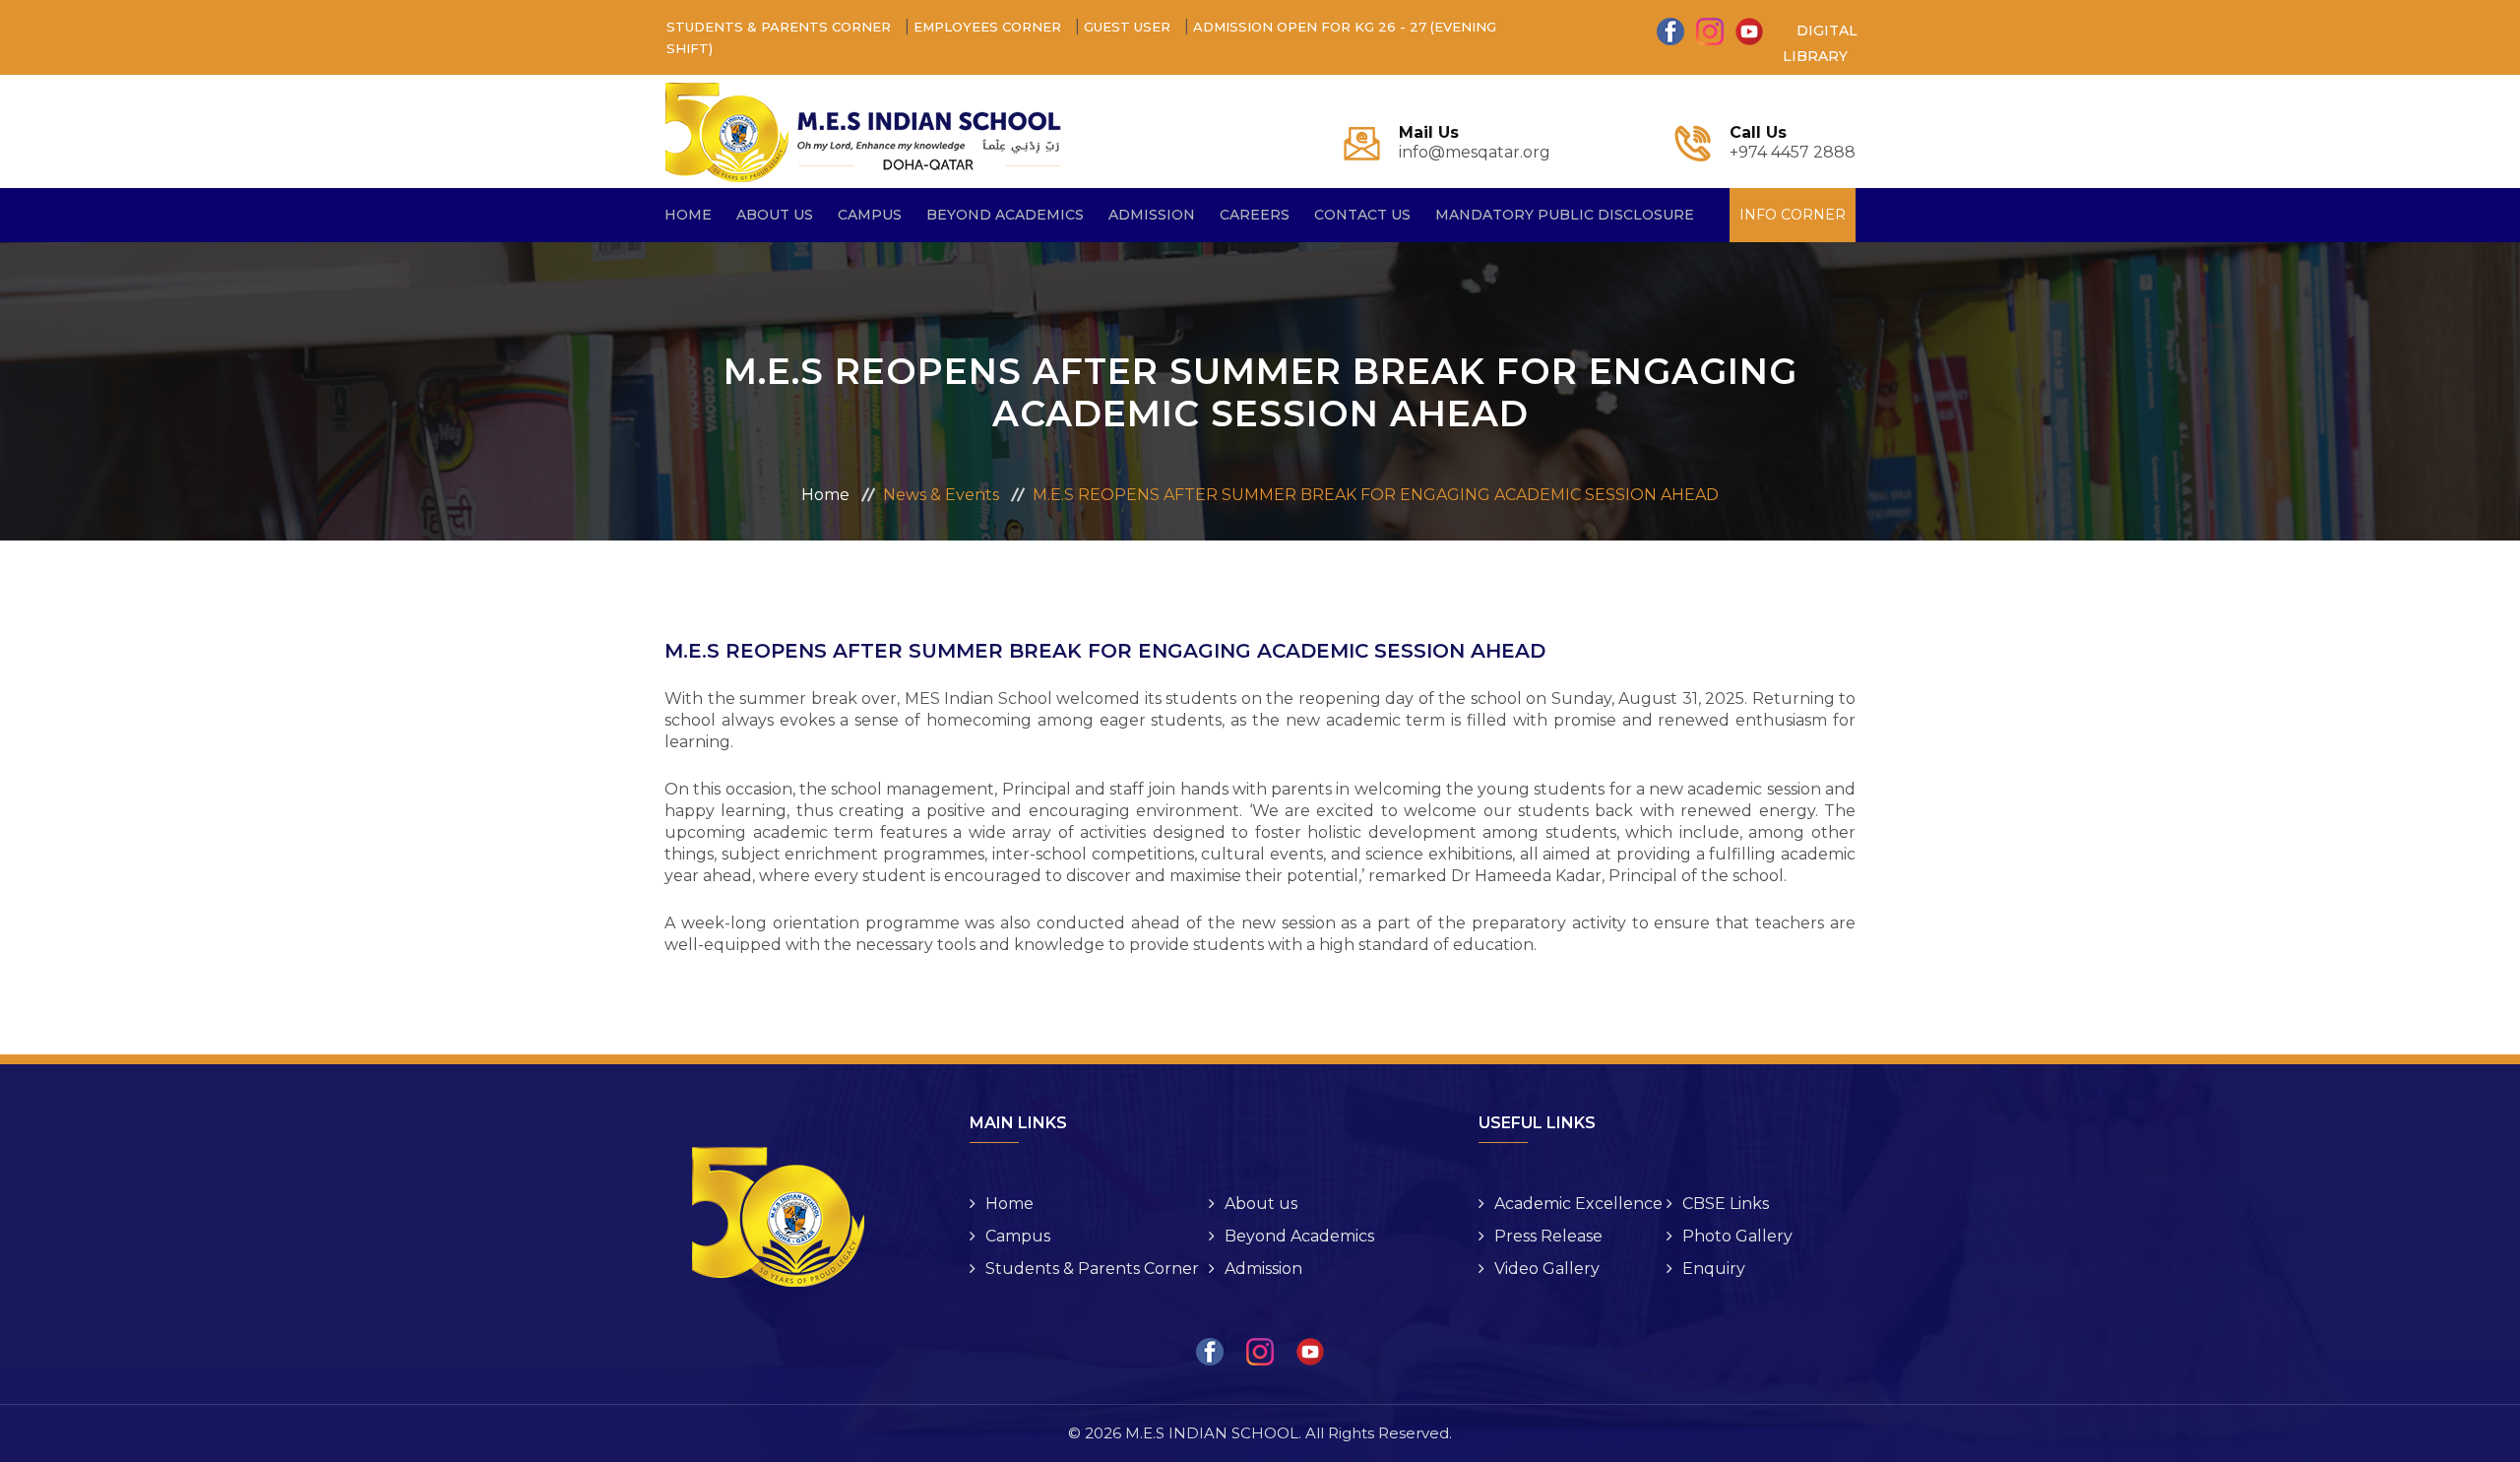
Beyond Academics (1299, 1236)
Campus (1018, 1236)
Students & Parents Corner (1092, 1269)
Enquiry (1714, 1269)
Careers (1255, 215)
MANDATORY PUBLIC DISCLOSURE (1565, 215)
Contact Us (1362, 215)
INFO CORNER (1793, 215)
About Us (775, 215)
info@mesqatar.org (1475, 143)
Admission (1152, 215)
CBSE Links (1726, 1204)
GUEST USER (1129, 27)
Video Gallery (1547, 1269)
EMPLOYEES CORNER (989, 27)
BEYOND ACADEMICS (1005, 215)
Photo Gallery (1737, 1236)
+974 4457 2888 (1793, 143)
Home (688, 215)
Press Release (1548, 1236)
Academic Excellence (1578, 1204)
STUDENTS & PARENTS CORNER (781, 27)
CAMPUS (870, 215)
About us (1261, 1204)
